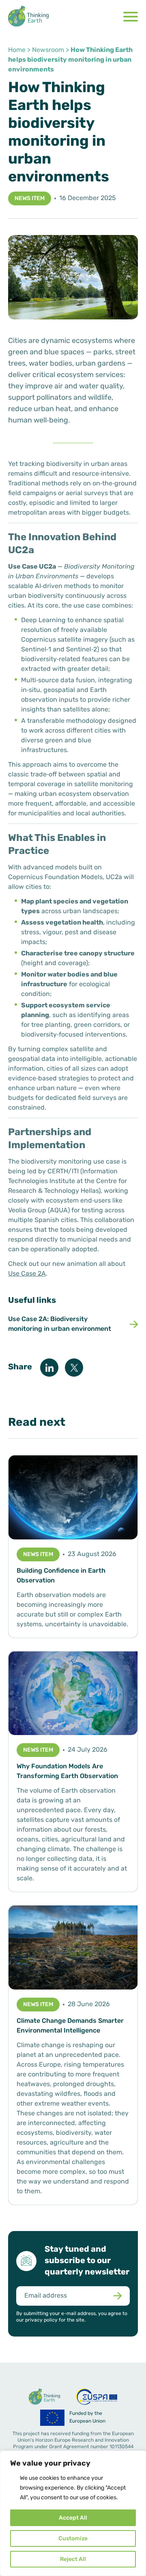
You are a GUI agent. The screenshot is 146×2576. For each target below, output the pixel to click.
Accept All (73, 2518)
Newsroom (48, 50)
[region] (73, 2513)
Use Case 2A (27, 1274)
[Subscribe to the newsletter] (117, 2296)
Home (17, 50)
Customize (73, 2539)
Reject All (73, 2560)
